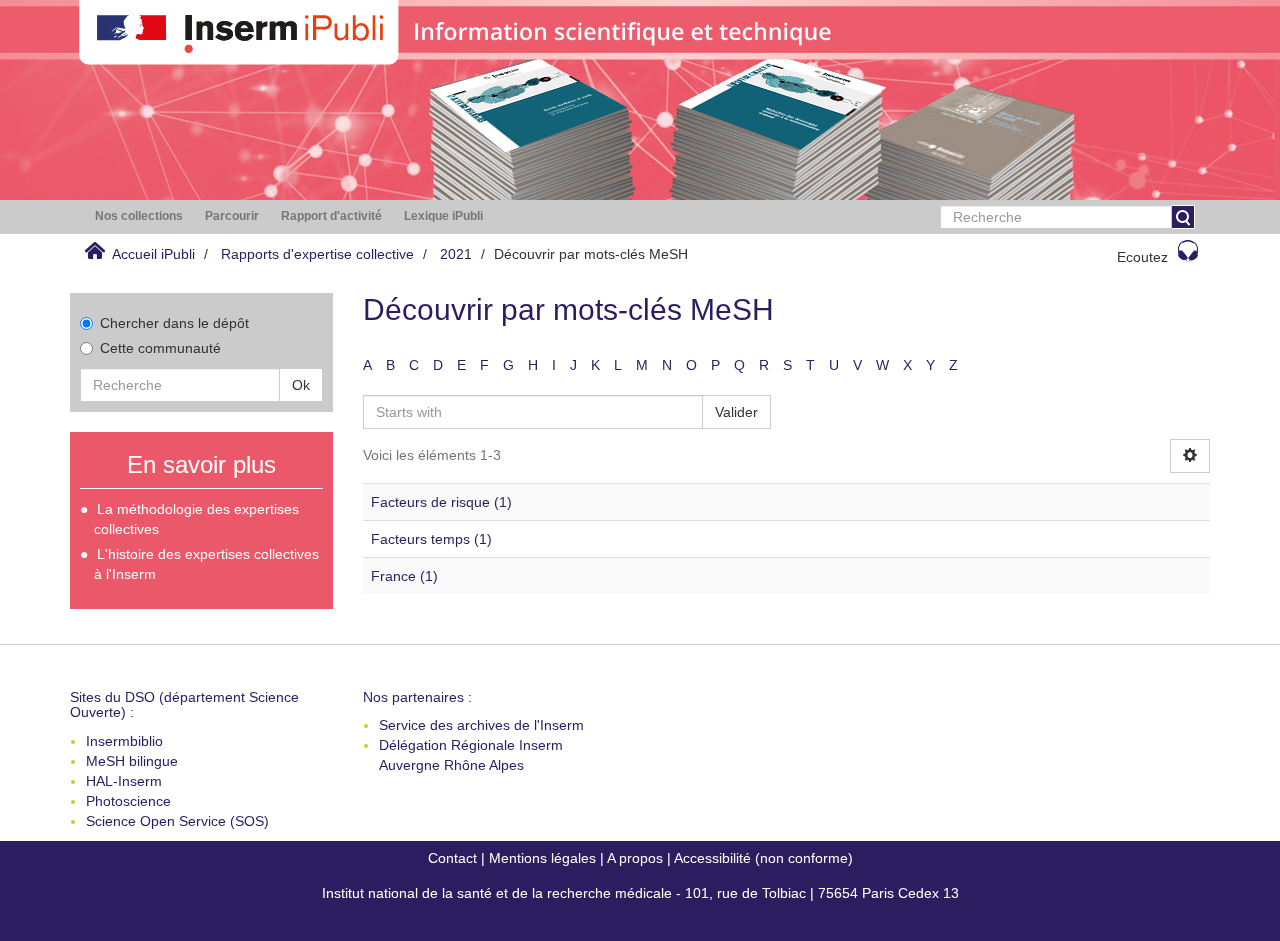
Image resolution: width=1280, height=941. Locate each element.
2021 (456, 254)
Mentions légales (542, 858)
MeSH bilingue (132, 761)
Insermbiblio (124, 741)
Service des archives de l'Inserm (481, 725)
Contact (452, 858)
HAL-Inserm (124, 781)
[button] (139, 216)
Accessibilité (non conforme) (763, 858)
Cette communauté (160, 348)
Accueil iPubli (153, 254)
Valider (736, 412)
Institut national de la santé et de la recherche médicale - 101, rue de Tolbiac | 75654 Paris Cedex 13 (640, 893)
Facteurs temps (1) (431, 539)
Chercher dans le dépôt (174, 323)
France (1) (404, 576)
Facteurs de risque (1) (441, 502)
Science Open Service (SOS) (177, 821)
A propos (635, 858)
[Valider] (1183, 217)
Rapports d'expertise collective (317, 254)
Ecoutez (1142, 257)
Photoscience (128, 801)
